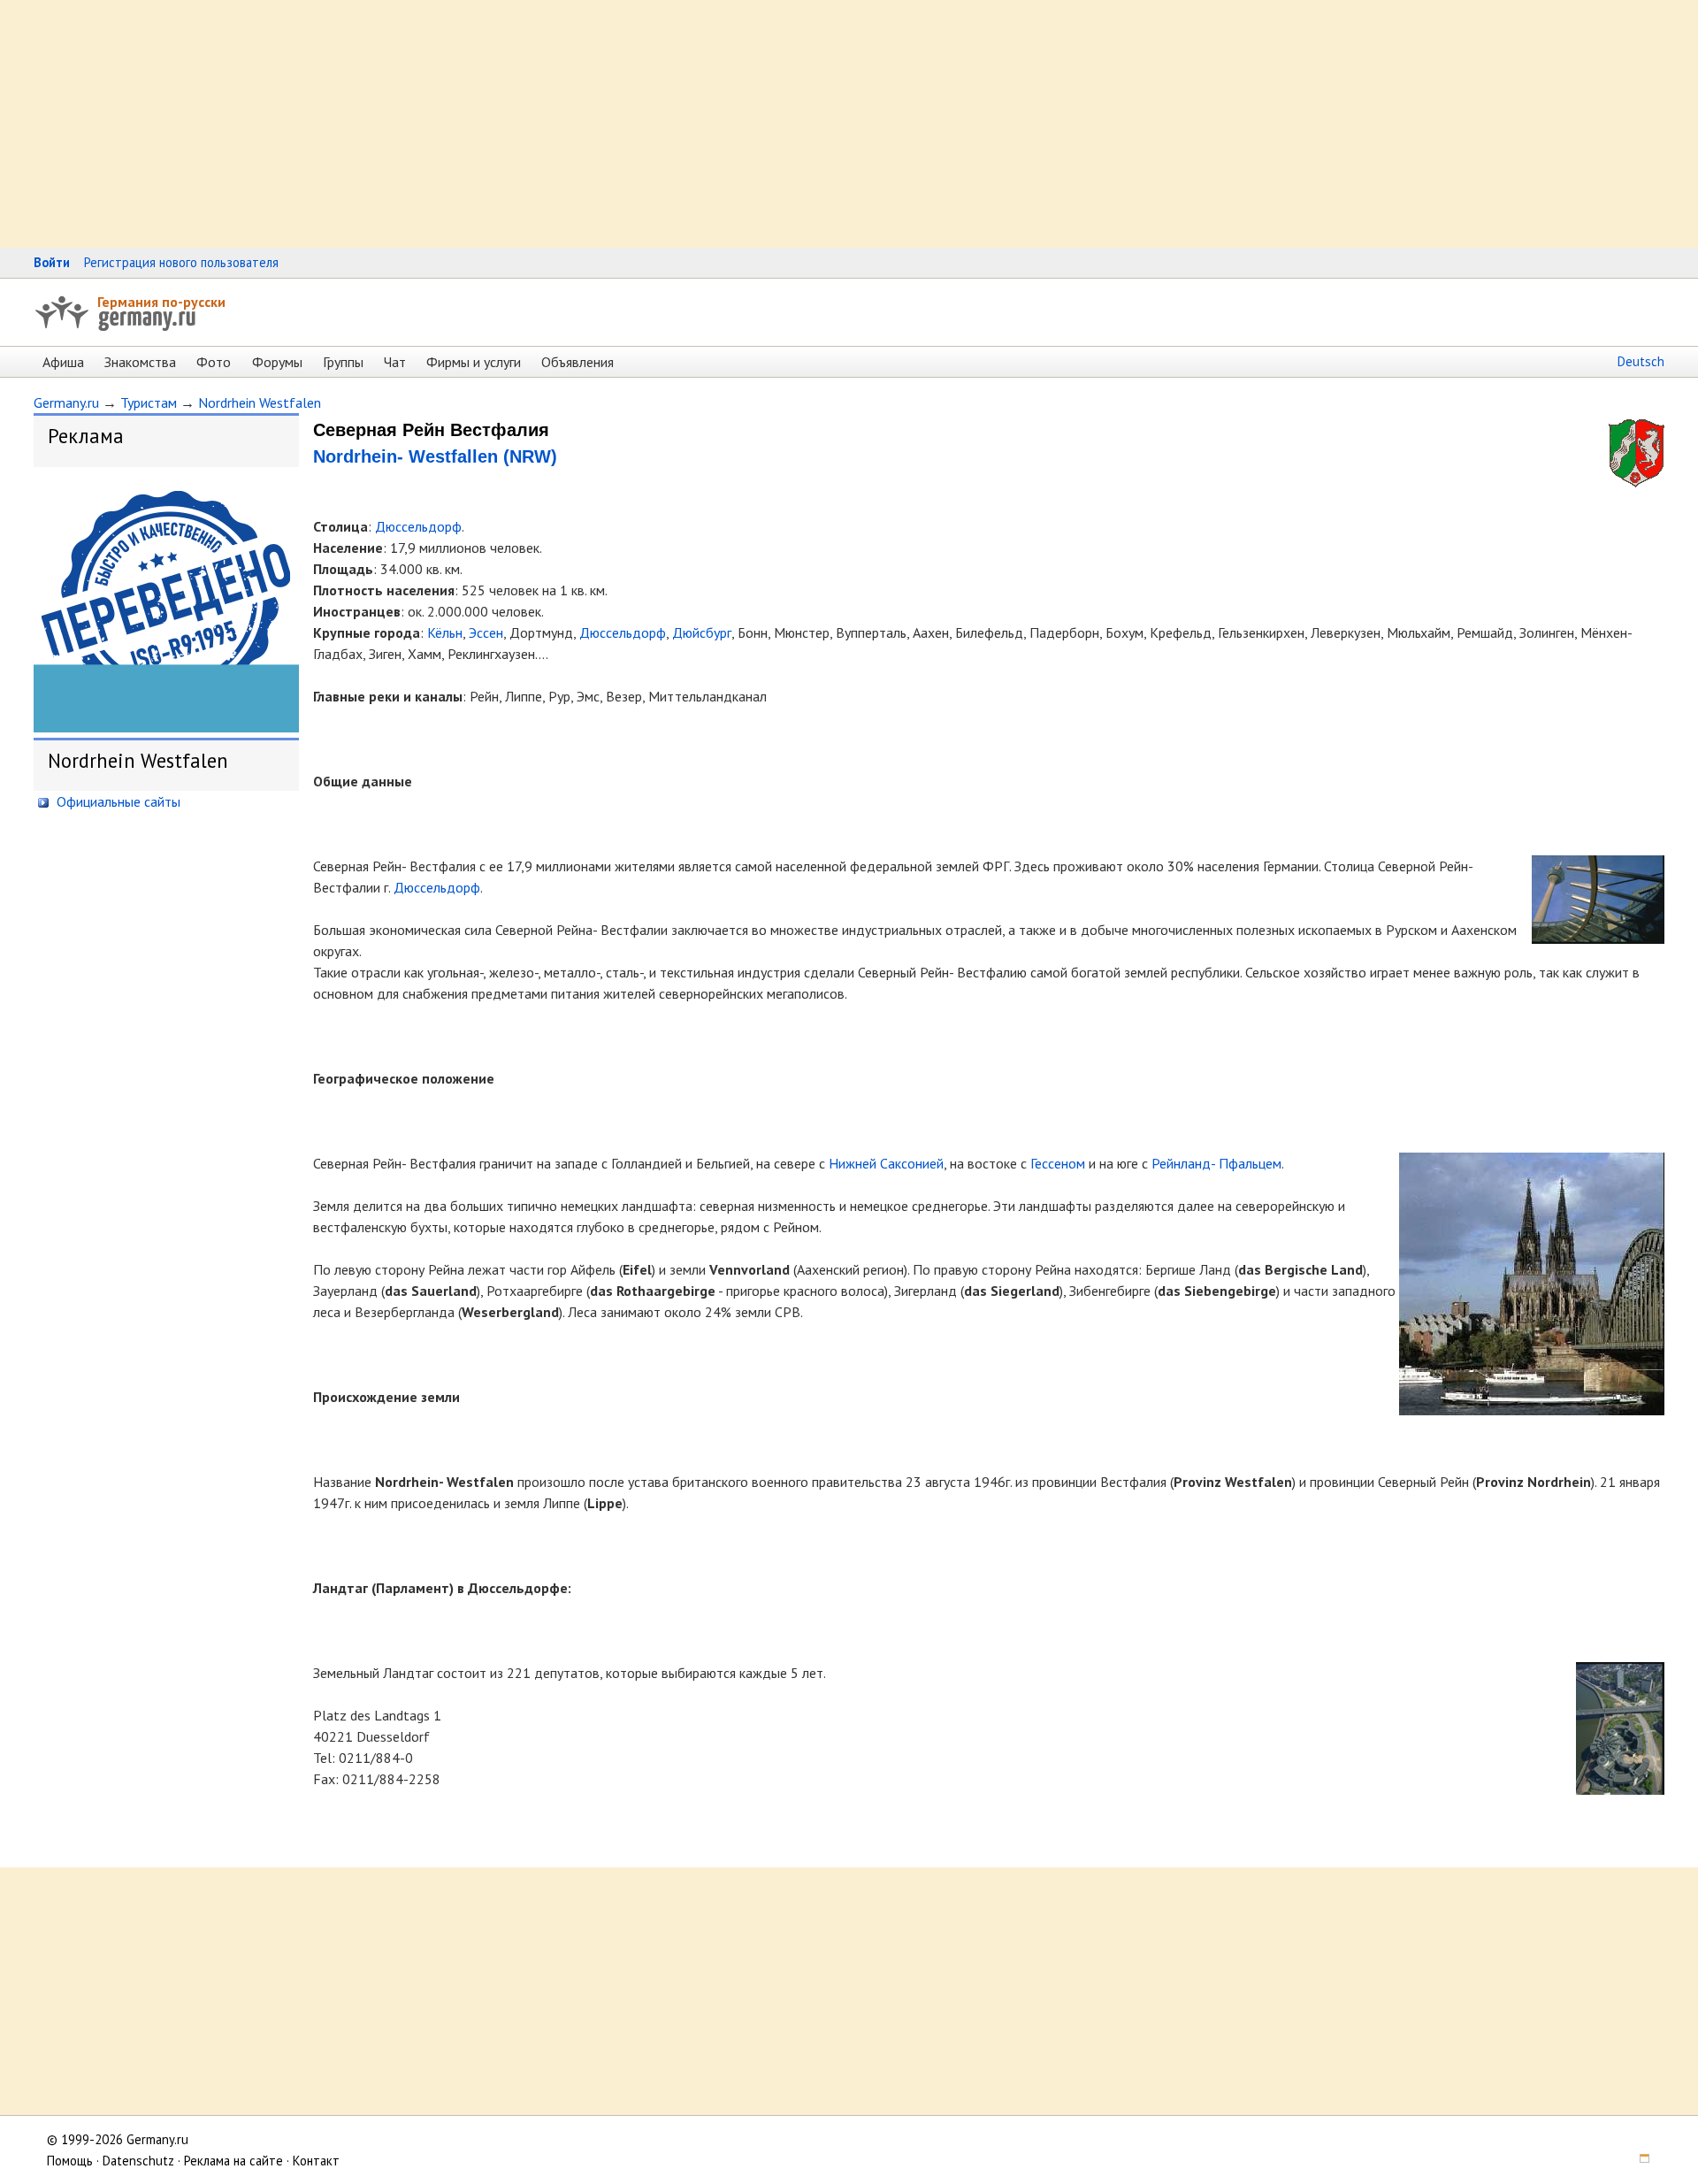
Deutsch (1641, 361)
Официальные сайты (117, 801)
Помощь (70, 2161)
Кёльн (445, 632)
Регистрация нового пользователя (181, 262)
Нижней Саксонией (886, 1163)
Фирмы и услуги (474, 362)
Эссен (486, 632)
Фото (214, 362)
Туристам (149, 402)
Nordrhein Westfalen (260, 402)
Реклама (86, 436)
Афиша (63, 362)
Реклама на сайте (233, 2161)
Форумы (277, 362)
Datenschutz (138, 2161)
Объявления (577, 362)
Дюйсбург (702, 632)
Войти (52, 262)
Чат (395, 362)
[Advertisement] (531, 124)
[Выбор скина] (1639, 2161)
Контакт (316, 2161)
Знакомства (140, 362)
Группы (343, 362)
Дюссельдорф (418, 526)
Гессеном (1058, 1163)
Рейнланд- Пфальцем (1216, 1163)
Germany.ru (66, 402)
